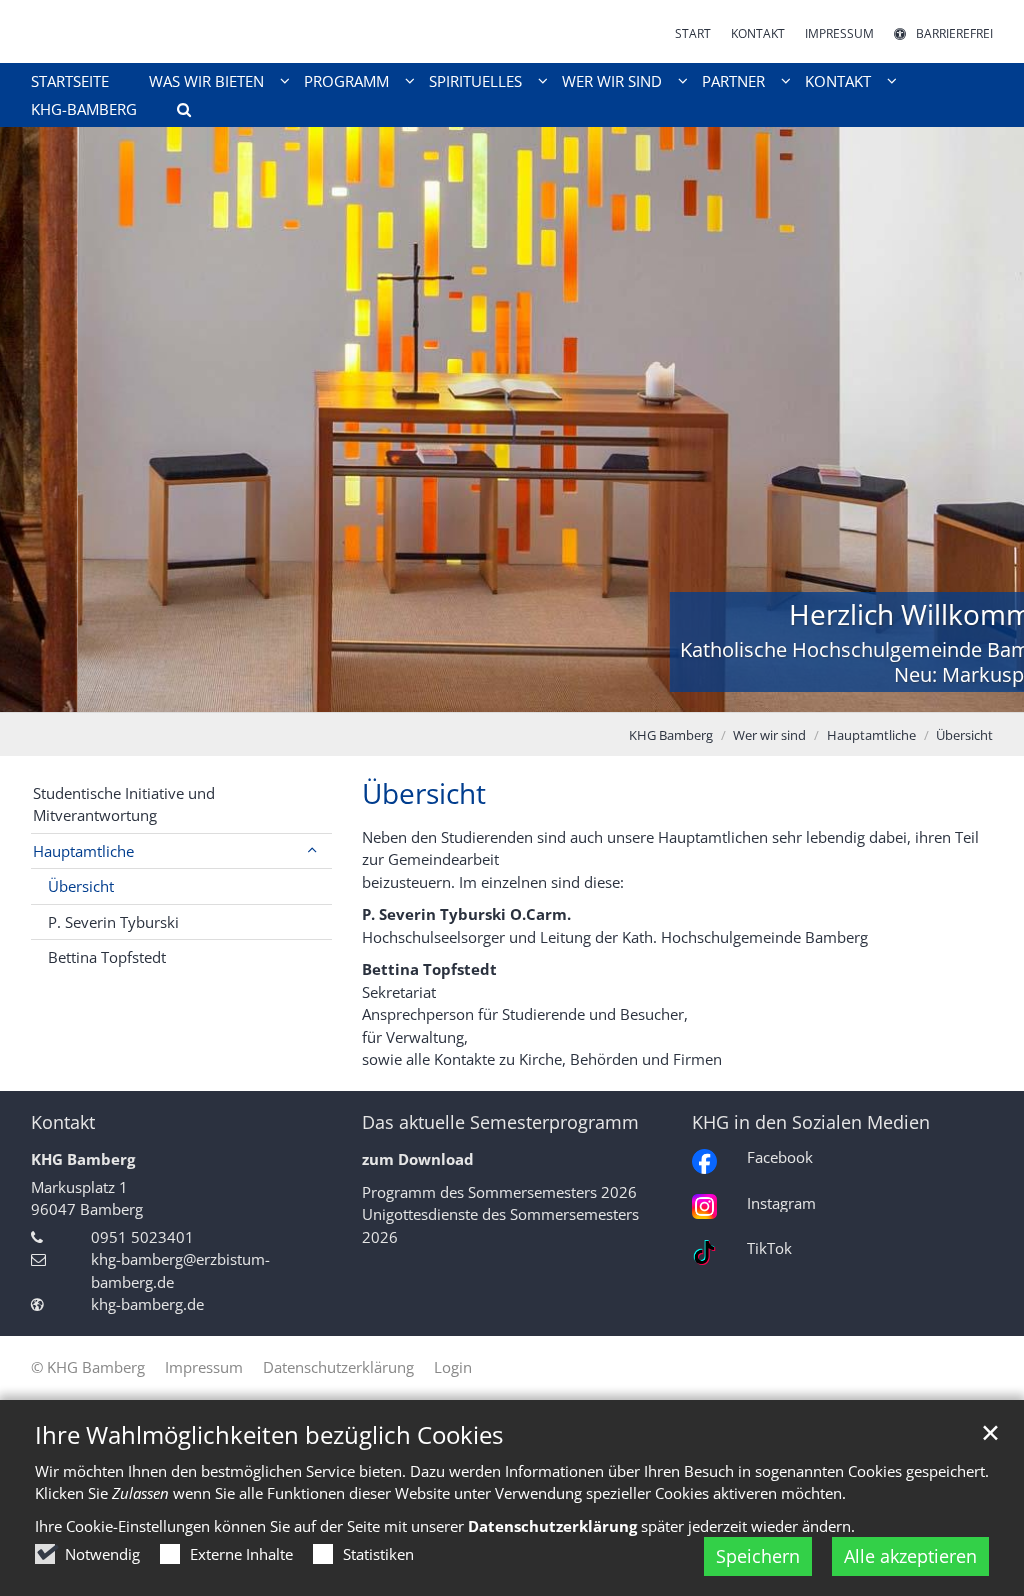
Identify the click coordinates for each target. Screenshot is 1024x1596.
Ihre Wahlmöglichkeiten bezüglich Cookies (269, 1435)
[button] (177, 113)
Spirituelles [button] (475, 81)
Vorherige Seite (40, 420)
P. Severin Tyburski (113, 922)
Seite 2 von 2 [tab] (530, 692)
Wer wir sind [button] (612, 81)
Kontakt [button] (838, 81)
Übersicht (964, 735)
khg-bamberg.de (147, 1304)
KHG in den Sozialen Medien (811, 1122)
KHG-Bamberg (84, 109)
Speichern (758, 1556)
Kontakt (63, 1122)
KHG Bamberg (671, 735)
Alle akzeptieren (910, 1556)
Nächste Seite (984, 420)
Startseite (70, 81)
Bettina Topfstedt (107, 957)
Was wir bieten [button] (206, 81)
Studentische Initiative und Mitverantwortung (124, 804)
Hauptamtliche (871, 735)
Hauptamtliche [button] (83, 851)
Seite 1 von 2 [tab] (495, 692)
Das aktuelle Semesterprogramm (500, 1122)
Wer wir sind (769, 735)
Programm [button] (346, 81)
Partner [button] (733, 81)
